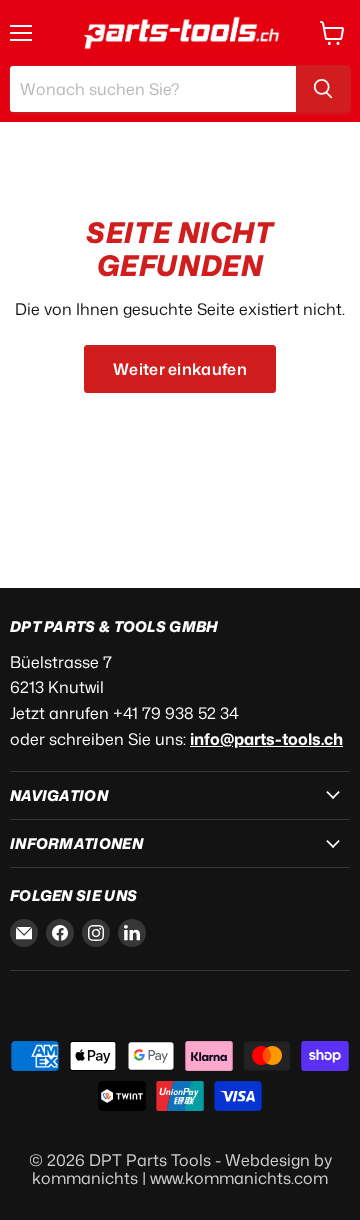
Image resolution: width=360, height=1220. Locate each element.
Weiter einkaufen (180, 369)
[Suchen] (323, 89)
